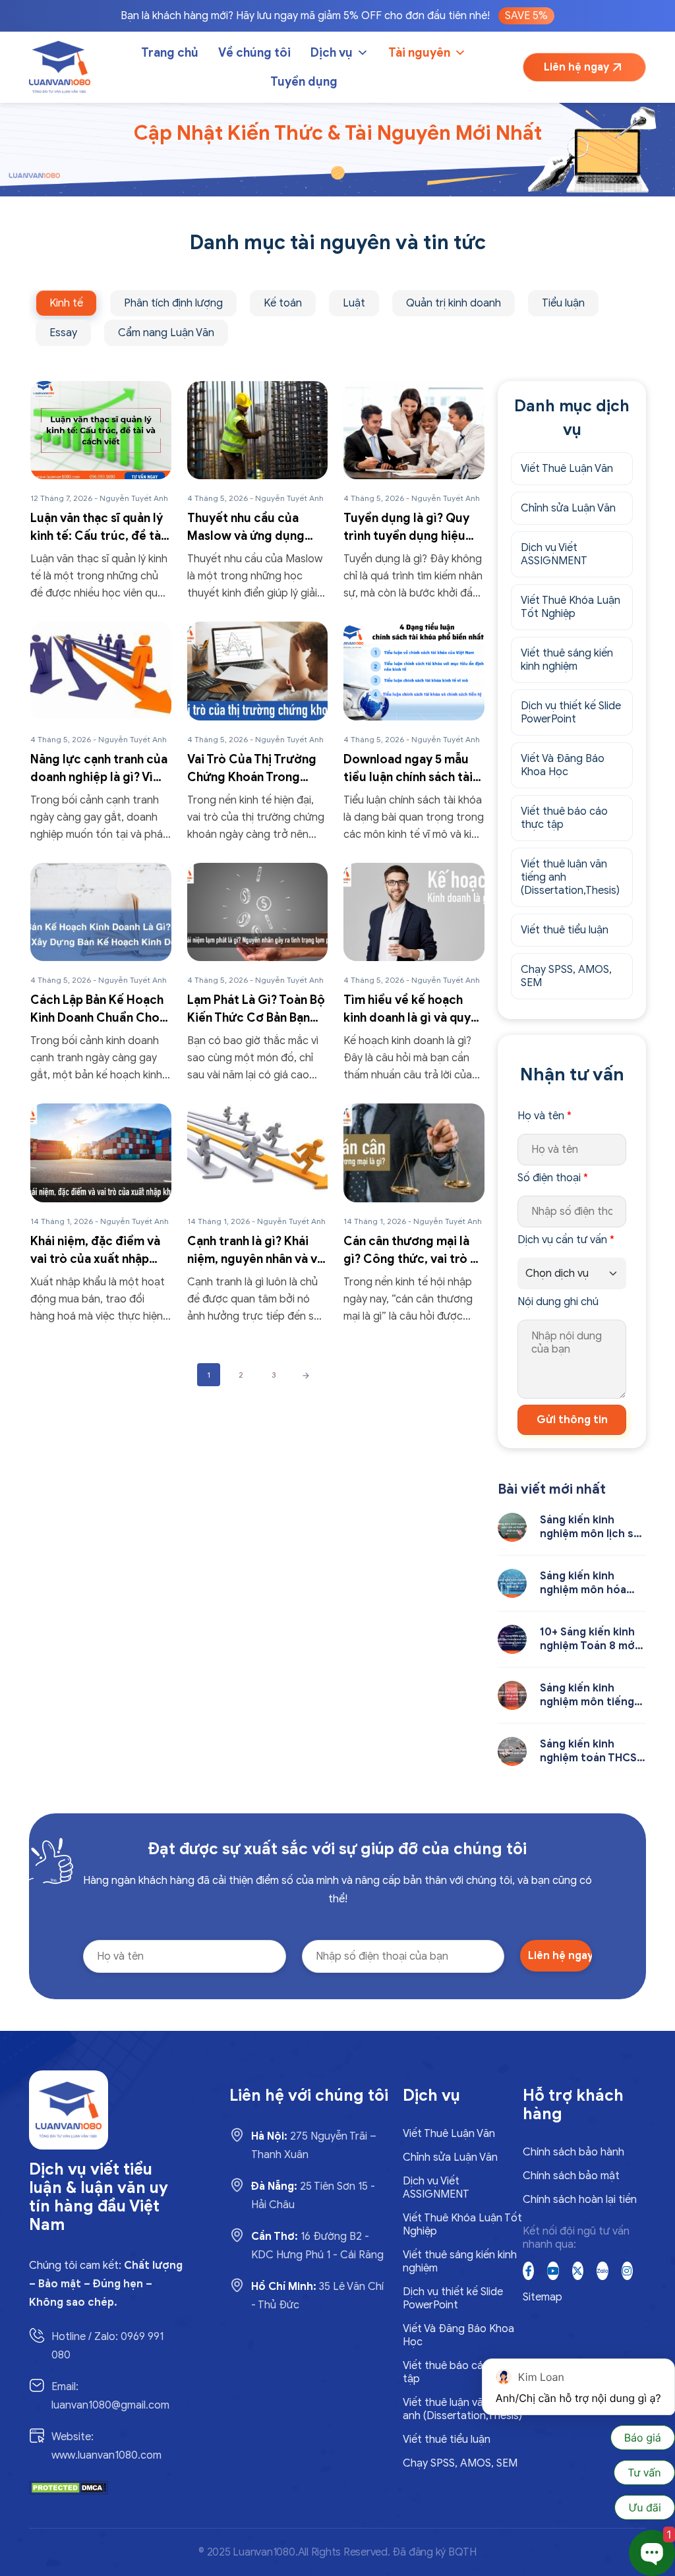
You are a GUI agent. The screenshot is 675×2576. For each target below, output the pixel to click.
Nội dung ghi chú (558, 1302)
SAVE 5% (526, 16)
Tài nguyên (419, 53)
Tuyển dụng (304, 82)
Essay (63, 333)
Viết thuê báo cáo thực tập (564, 818)
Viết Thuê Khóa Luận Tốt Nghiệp (571, 607)
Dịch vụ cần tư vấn (566, 1240)
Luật (354, 303)
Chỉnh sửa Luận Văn (568, 508)
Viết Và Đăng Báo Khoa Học (563, 765)
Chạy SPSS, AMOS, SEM (566, 976)
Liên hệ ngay (576, 67)
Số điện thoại (553, 1178)
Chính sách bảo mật (571, 2176)
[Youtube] (553, 2271)
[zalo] (602, 2271)
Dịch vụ (332, 53)
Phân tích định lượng (173, 303)
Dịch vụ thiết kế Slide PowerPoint (571, 713)
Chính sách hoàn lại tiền (580, 2200)
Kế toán (283, 303)
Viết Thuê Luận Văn (567, 469)
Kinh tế (66, 303)
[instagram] (627, 2271)
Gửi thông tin (572, 1420)
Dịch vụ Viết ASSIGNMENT (554, 554)
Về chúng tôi (254, 53)
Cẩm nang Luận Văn (166, 333)
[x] (578, 2271)
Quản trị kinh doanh (454, 303)
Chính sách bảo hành (573, 2152)
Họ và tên (544, 1116)
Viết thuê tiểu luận (565, 930)
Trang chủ (170, 53)
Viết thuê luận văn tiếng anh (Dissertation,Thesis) (570, 877)
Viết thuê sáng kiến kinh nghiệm (567, 660)
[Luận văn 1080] (60, 67)
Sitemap (543, 2297)
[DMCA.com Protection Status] (69, 2487)
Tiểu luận (563, 303)
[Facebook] (528, 2271)
